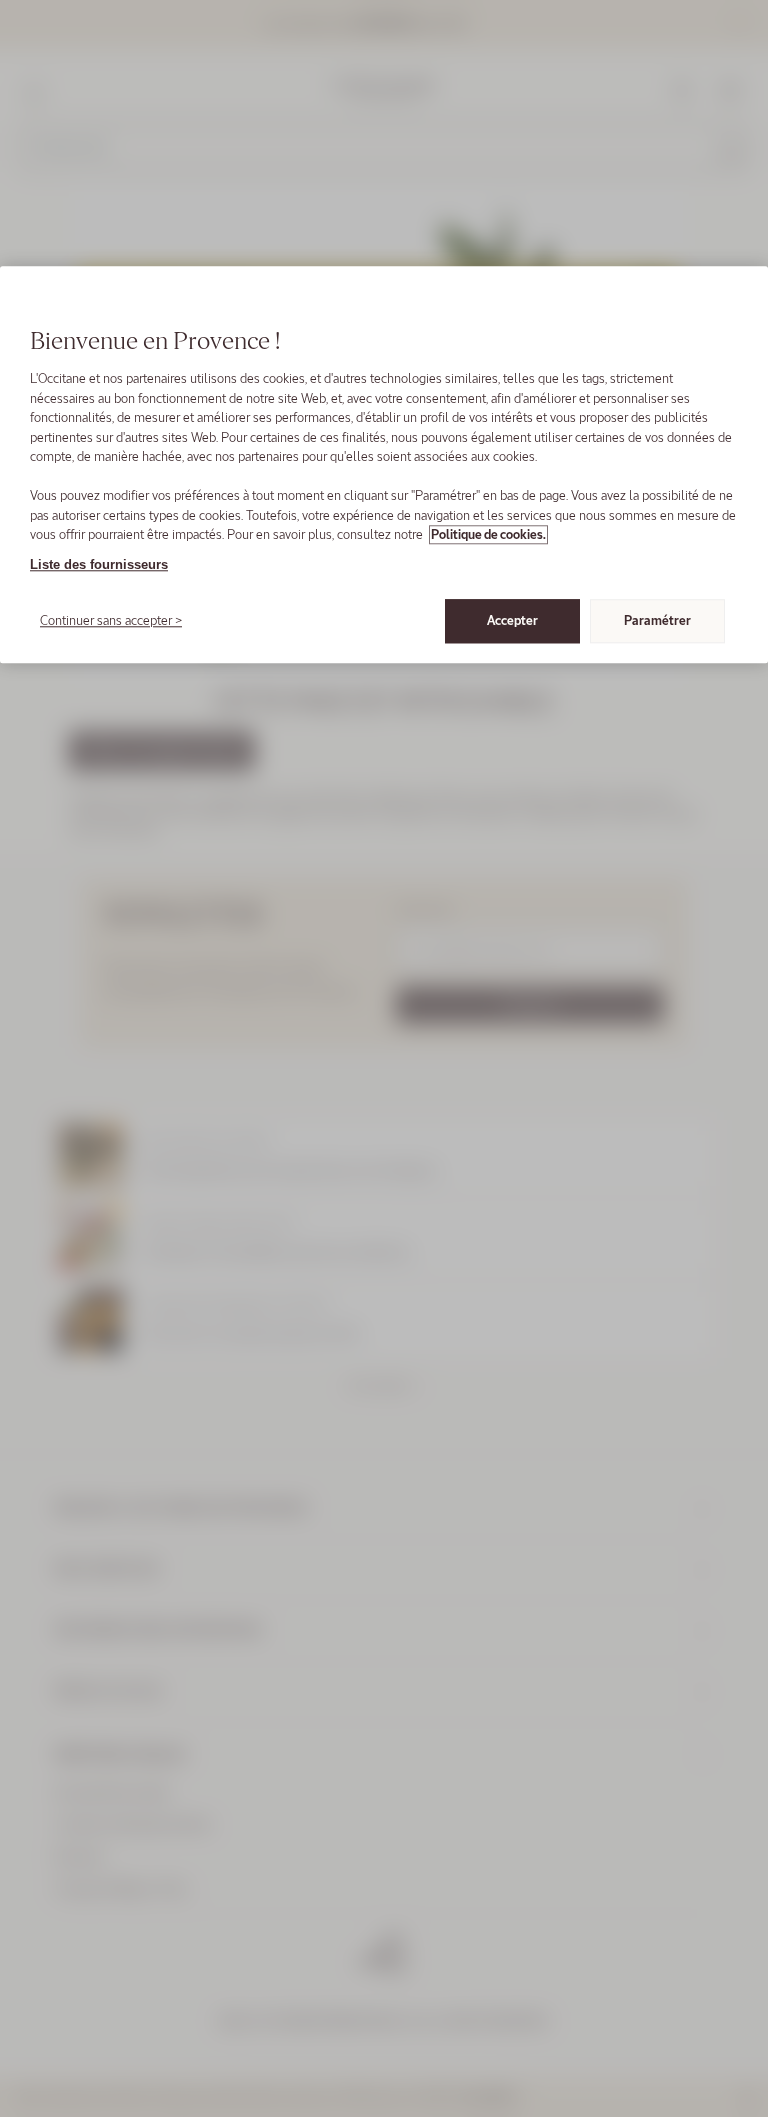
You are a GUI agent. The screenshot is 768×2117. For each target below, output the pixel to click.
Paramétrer (657, 620)
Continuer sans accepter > (111, 620)
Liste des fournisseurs (99, 564)
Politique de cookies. (488, 534)
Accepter (512, 620)
